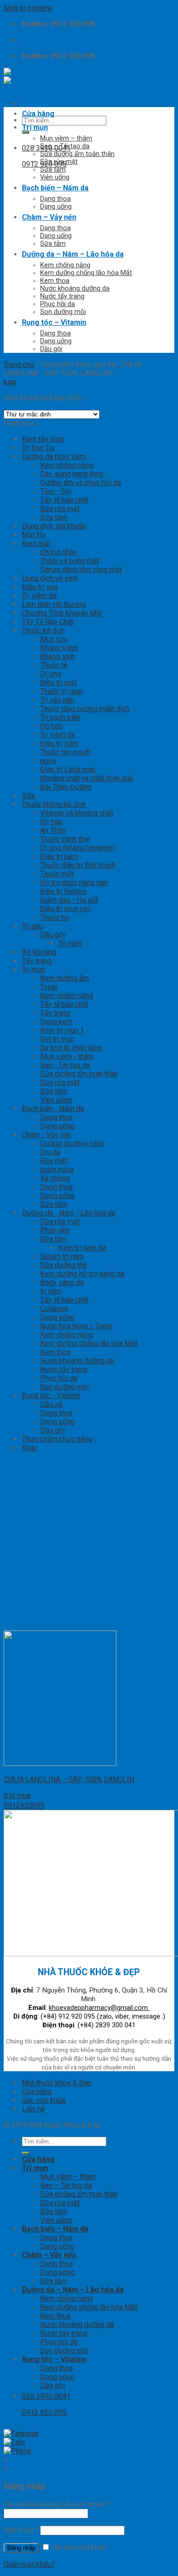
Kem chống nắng (65, 265)
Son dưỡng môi (63, 312)
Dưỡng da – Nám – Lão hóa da (73, 254)
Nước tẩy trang (62, 296)
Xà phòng (55, 1178)
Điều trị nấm (59, 743)
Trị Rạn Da (38, 448)
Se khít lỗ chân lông (71, 1048)
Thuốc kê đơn (43, 630)
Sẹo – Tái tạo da (65, 146)
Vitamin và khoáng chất (77, 813)
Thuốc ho (55, 917)
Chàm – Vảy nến (49, 217)
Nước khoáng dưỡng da (75, 289)
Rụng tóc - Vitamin (51, 1396)
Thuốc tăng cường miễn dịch (85, 709)
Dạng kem (56, 1022)
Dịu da (50, 1152)
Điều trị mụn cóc (66, 909)
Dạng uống (56, 207)
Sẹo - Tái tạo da (65, 1065)
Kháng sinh (58, 656)
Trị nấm (70, 943)
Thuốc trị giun (61, 691)
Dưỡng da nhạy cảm (54, 456)
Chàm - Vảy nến (47, 1135)
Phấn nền (55, 1230)
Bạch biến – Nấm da (55, 188)
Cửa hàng (38, 114)
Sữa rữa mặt (60, 1222)
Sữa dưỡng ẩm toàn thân (77, 154)
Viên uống (55, 177)
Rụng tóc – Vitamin (54, 322)
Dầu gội (51, 349)
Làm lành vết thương (54, 604)
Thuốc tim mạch (65, 752)
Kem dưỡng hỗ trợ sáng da (82, 1274)
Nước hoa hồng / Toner (76, 1326)
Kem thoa (55, 281)
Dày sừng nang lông (72, 474)
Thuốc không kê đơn (54, 804)
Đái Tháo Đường (66, 787)
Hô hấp (52, 726)
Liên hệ (33, 2109)
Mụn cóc (54, 639)
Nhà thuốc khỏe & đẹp (57, 2083)
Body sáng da (62, 1283)
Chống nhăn (59, 552)
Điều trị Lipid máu (68, 770)
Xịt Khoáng (39, 952)
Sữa (28, 796)
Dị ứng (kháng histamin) (78, 848)
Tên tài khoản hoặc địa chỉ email (57, 2504)
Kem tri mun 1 (62, 1030)
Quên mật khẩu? (29, 2564)
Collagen (54, 1309)
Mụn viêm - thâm (67, 1056)
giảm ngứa (57, 1169)
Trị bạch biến (60, 717)
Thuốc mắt (57, 874)
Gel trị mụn (57, 1039)
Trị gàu (32, 926)
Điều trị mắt (58, 683)
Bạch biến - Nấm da (53, 1109)
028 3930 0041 (46, 148)
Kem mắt (36, 543)
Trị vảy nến (57, 700)
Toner (49, 987)
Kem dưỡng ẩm (65, 978)
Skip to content (28, 8)
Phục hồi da (58, 304)
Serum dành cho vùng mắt (81, 570)
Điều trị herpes (63, 891)
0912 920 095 (44, 164)
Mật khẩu (21, 2530)
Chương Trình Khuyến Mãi (62, 613)
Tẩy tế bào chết (64, 500)
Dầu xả (51, 1404)
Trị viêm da (39, 596)
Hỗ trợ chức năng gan (74, 883)
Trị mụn (35, 127)
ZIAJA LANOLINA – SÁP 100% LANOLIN (69, 1779)
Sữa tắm (53, 170)
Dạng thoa (55, 199)
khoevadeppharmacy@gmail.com (99, 2008)
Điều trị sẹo (40, 587)
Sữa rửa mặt (59, 162)
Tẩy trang (37, 961)
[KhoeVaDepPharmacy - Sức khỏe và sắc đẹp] (42, 76)
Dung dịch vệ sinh (50, 578)
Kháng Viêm (59, 648)
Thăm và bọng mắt (70, 561)
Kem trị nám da (82, 1248)
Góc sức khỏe (44, 2100)
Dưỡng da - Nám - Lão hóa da (68, 1213)
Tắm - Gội (56, 491)
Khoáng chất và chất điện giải (87, 778)
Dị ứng (51, 674)
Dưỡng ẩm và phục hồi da (81, 483)
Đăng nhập (21, 2548)
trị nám (51, 1291)
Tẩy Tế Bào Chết (48, 622)
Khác (30, 1448)
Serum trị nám (62, 1256)
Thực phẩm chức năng (57, 1439)
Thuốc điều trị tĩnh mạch (78, 865)
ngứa (48, 761)
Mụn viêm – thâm (66, 138)
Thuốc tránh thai (65, 839)
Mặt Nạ (34, 535)
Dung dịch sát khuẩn (54, 526)
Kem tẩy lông (43, 439)
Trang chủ (19, 365)
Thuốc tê (54, 665)
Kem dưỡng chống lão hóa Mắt (86, 273)
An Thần (53, 830)
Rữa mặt (54, 1161)
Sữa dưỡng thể (63, 1265)
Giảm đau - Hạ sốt (69, 900)
